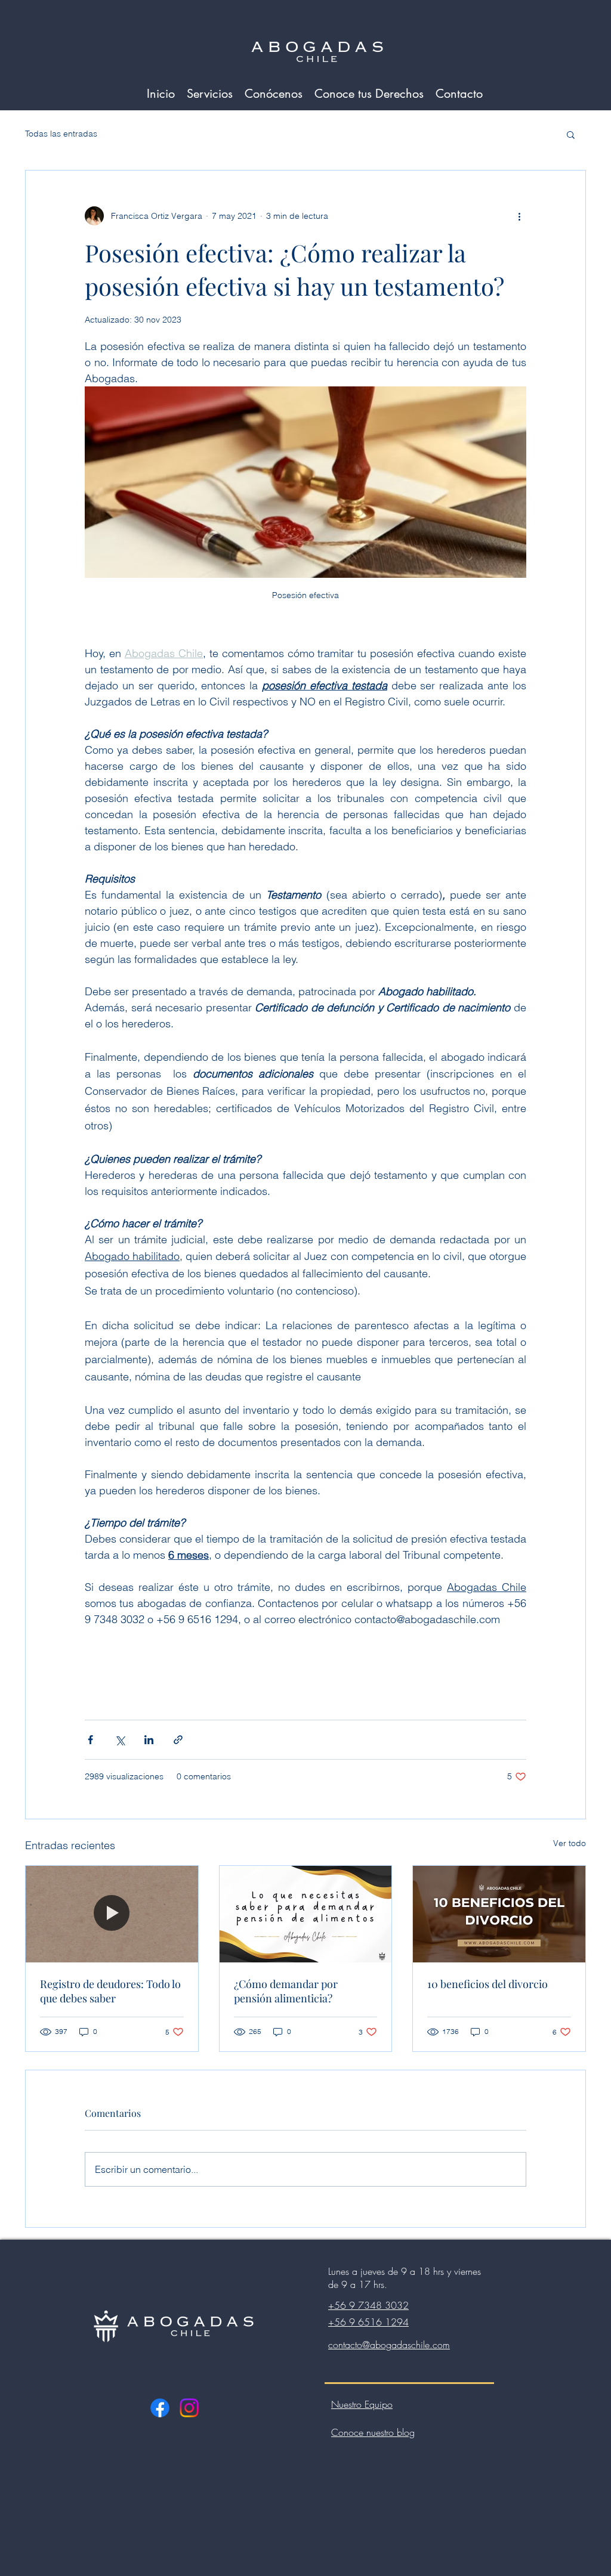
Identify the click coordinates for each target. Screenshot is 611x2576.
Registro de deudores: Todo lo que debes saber (110, 1991)
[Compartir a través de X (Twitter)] (120, 1740)
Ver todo (570, 1843)
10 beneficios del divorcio (487, 1984)
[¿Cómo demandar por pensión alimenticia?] (306, 1914)
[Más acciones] (519, 216)
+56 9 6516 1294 (368, 2322)
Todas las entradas (61, 134)
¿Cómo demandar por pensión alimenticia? (286, 1991)
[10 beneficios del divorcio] (499, 1914)
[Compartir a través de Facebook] (90, 1740)
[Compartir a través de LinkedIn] (149, 1740)
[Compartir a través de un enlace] (178, 1740)
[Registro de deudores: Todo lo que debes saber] (112, 1914)
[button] (571, 134)
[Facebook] (160, 2408)
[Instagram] (189, 2408)
